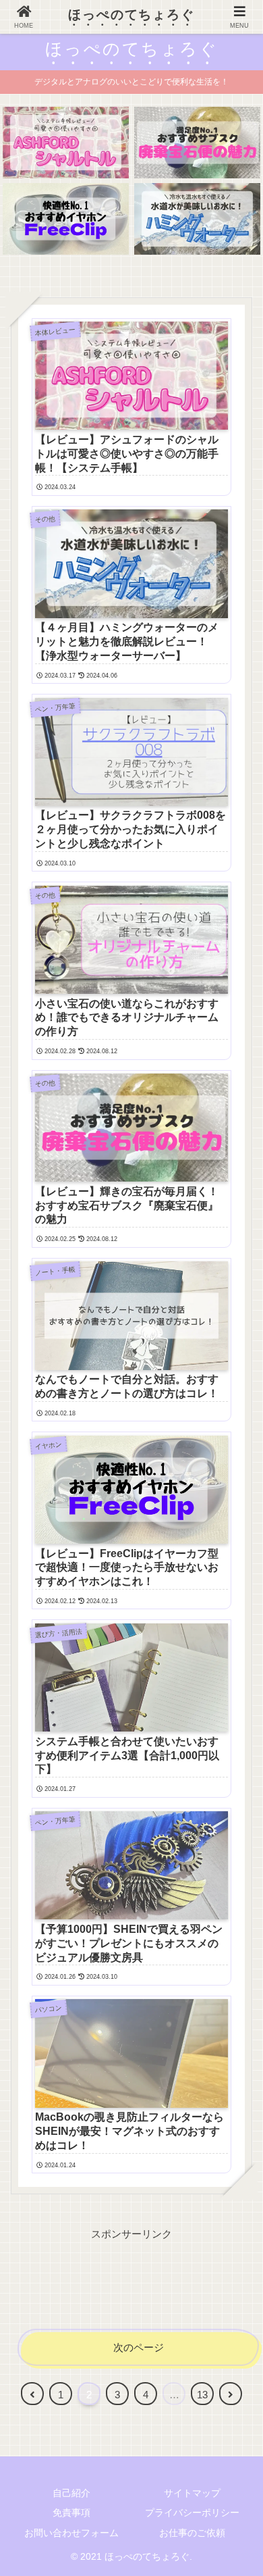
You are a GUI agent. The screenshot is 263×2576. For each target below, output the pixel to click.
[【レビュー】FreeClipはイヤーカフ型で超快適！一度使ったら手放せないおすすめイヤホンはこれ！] (66, 219)
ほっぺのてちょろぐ (131, 15)
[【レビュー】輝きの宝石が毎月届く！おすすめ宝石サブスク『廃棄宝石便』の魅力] (197, 142)
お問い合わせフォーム (71, 2533)
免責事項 (71, 2512)
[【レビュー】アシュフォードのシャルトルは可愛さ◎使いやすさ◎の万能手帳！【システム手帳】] (66, 142)
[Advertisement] (131, 2277)
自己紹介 (71, 2493)
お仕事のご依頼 (192, 2533)
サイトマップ (192, 2493)
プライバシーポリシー (192, 2512)
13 (202, 2395)
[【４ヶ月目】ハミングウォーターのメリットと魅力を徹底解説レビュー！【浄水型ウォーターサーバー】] (197, 219)
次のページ (139, 2347)
